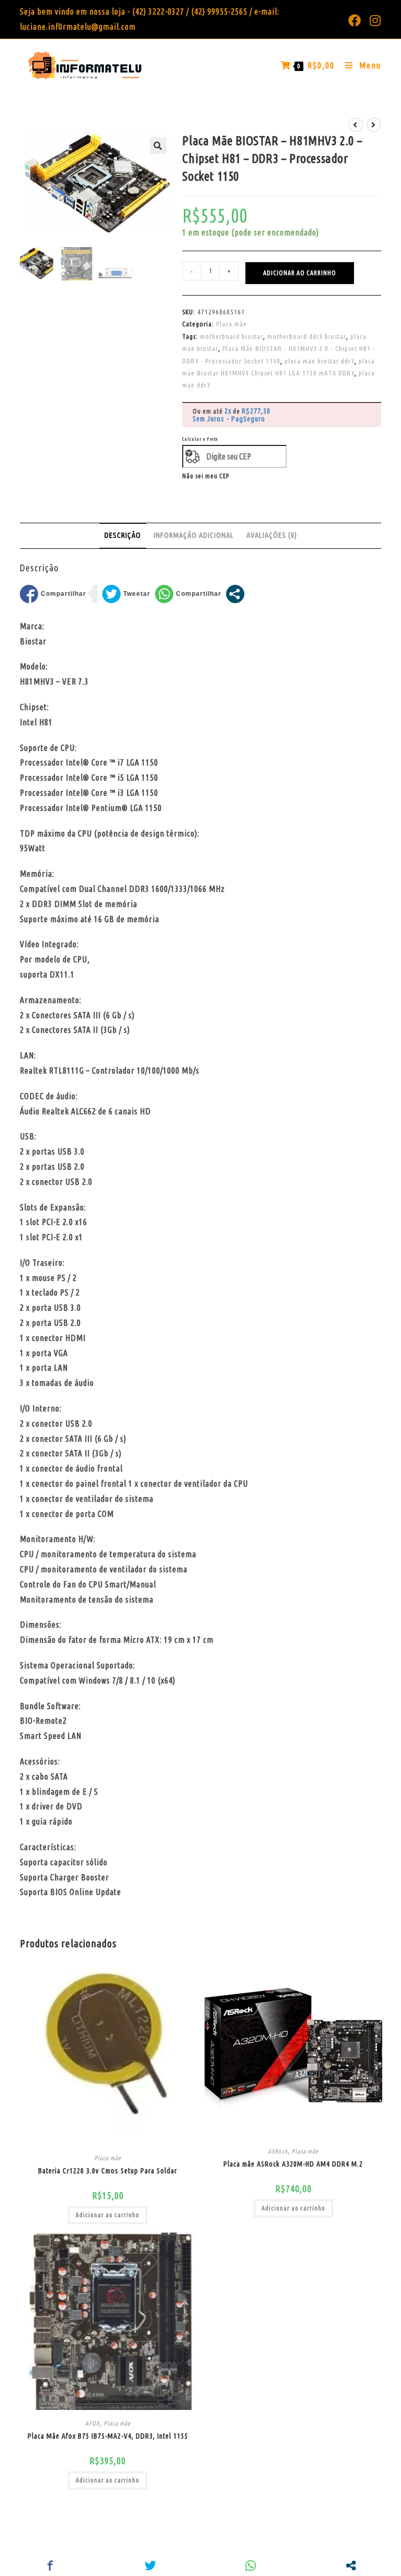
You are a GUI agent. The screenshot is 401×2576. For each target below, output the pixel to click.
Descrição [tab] (123, 535)
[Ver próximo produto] (374, 125)
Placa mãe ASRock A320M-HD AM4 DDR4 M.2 (293, 2164)
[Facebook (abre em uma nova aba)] (355, 20)
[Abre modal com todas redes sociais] (235, 594)
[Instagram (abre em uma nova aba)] (373, 20)
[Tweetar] (126, 594)
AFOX (92, 2423)
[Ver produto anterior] (356, 125)
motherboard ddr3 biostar (307, 336)
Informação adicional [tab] (194, 535)
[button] (158, 146)
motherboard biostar (232, 336)
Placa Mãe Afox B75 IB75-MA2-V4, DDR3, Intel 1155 (108, 2436)
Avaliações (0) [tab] (272, 535)
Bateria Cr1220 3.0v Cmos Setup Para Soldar (108, 2171)
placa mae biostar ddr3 (320, 361)
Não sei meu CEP (206, 476)
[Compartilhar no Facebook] (53, 594)
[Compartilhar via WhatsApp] (188, 594)
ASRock (278, 2151)
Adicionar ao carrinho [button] (108, 2215)
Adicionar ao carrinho (300, 273)
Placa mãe (232, 324)
